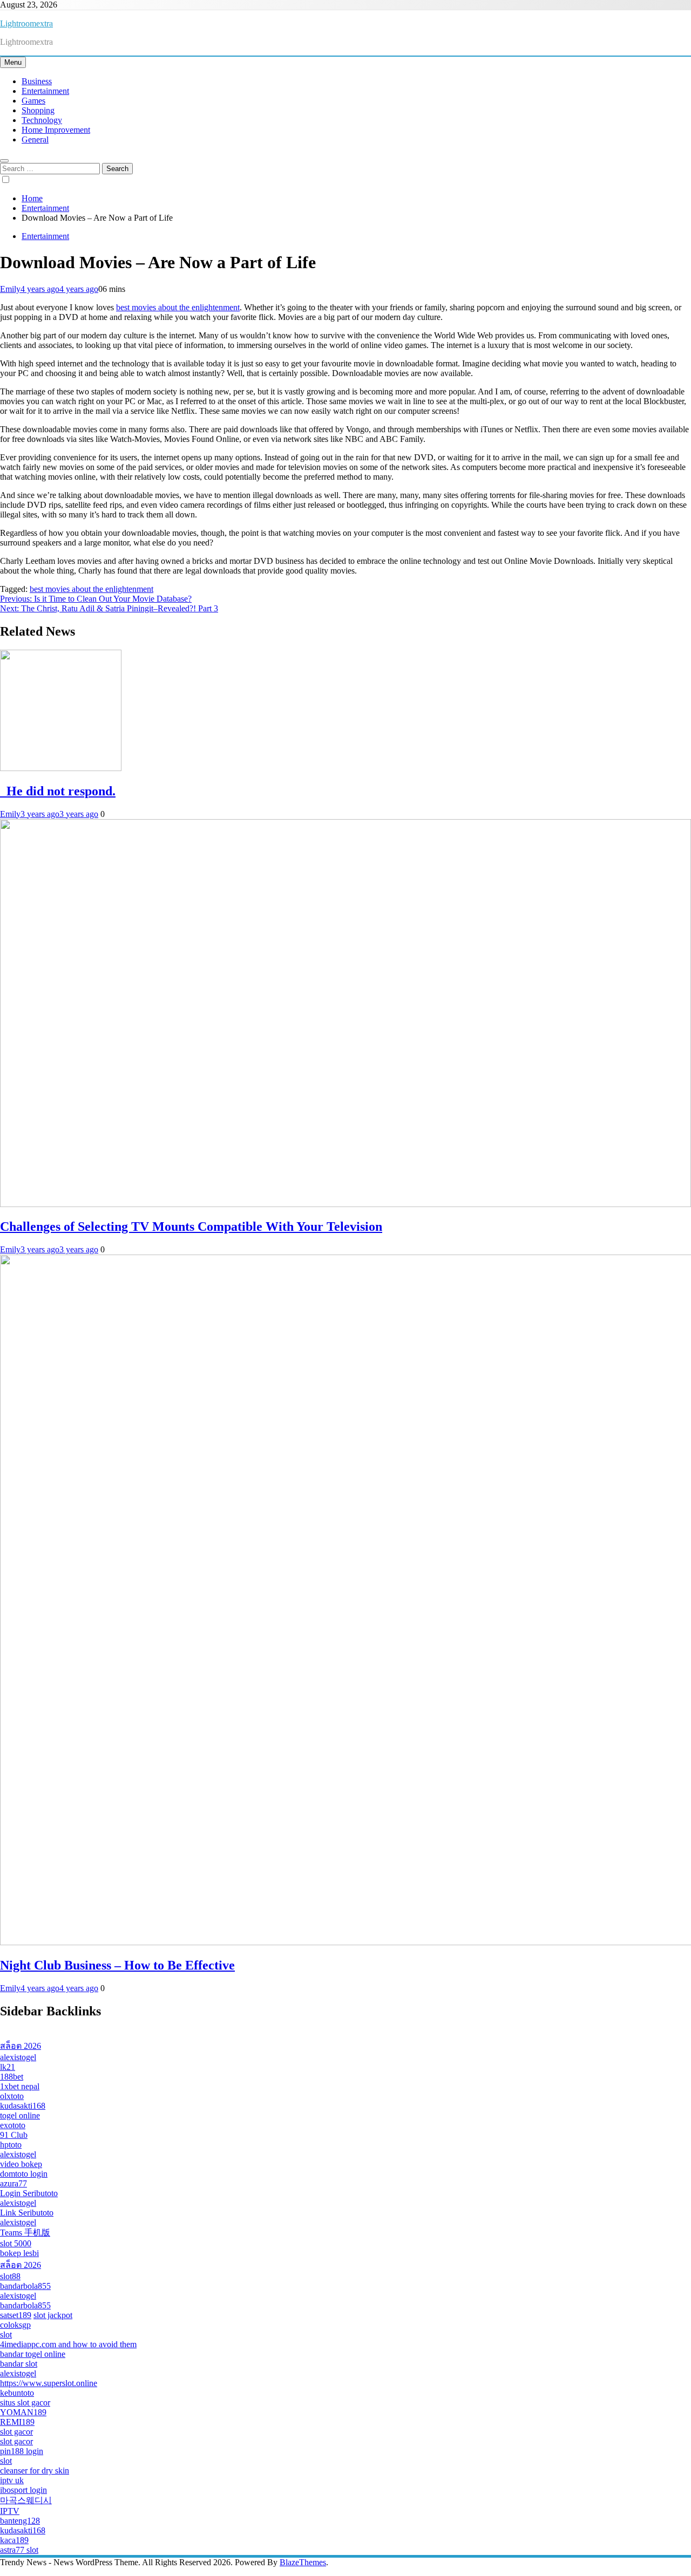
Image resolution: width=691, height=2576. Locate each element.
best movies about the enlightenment (178, 307)
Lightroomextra (26, 23)
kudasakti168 (23, 2106)
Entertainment (45, 91)
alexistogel (18, 2057)
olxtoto (12, 2096)
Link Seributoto (27, 2213)
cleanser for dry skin (35, 2471)
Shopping (38, 110)
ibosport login (23, 2490)
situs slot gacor (25, 2403)
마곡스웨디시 (26, 2500)
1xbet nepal (20, 2086)
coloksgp (15, 2325)
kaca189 (14, 2540)
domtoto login (24, 2174)
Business (37, 81)
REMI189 (17, 2422)
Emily (10, 289)
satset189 (16, 2315)
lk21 (8, 2067)
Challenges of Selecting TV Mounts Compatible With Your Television (191, 1226)
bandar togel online (33, 2354)
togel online (20, 2115)
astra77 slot (19, 2550)
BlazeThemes (303, 2562)
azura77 (13, 2183)
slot (6, 2335)
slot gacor (16, 2432)
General (35, 139)
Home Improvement (56, 130)
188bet (12, 2077)
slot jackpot (53, 2315)
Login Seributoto (29, 2193)
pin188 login (22, 2451)
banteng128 (20, 2521)
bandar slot (19, 2364)
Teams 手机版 (25, 2233)
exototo (13, 2125)
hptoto (11, 2145)
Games (33, 101)
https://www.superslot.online (49, 2383)
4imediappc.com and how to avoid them (68, 2344)
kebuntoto (17, 2393)
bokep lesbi (19, 2253)
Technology (42, 120)
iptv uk (12, 2480)
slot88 (10, 2276)
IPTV (10, 2511)
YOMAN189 (23, 2412)
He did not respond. (58, 791)
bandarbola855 (25, 2286)
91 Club (14, 2135)
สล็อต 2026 (21, 2046)
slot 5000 (16, 2243)
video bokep (21, 2164)
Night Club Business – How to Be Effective (117, 1965)
